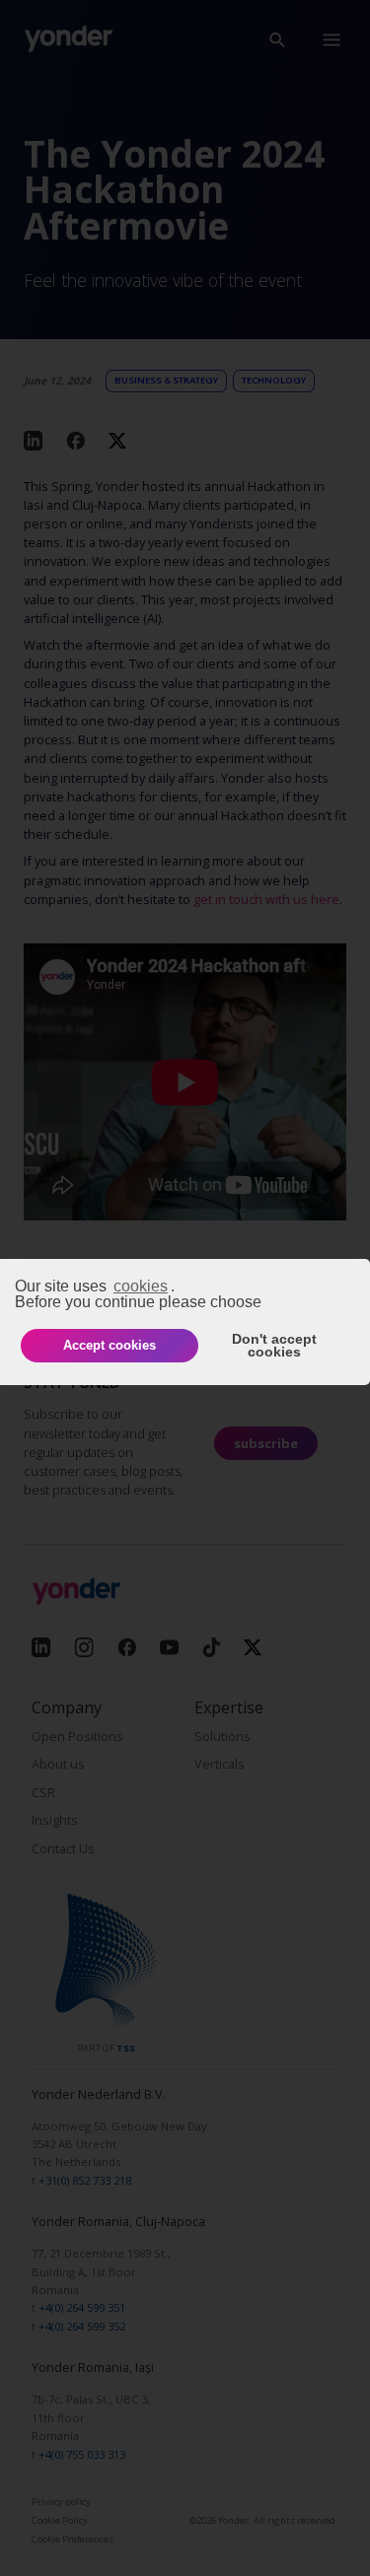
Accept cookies (110, 1345)
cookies (141, 1286)
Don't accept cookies (274, 1345)
